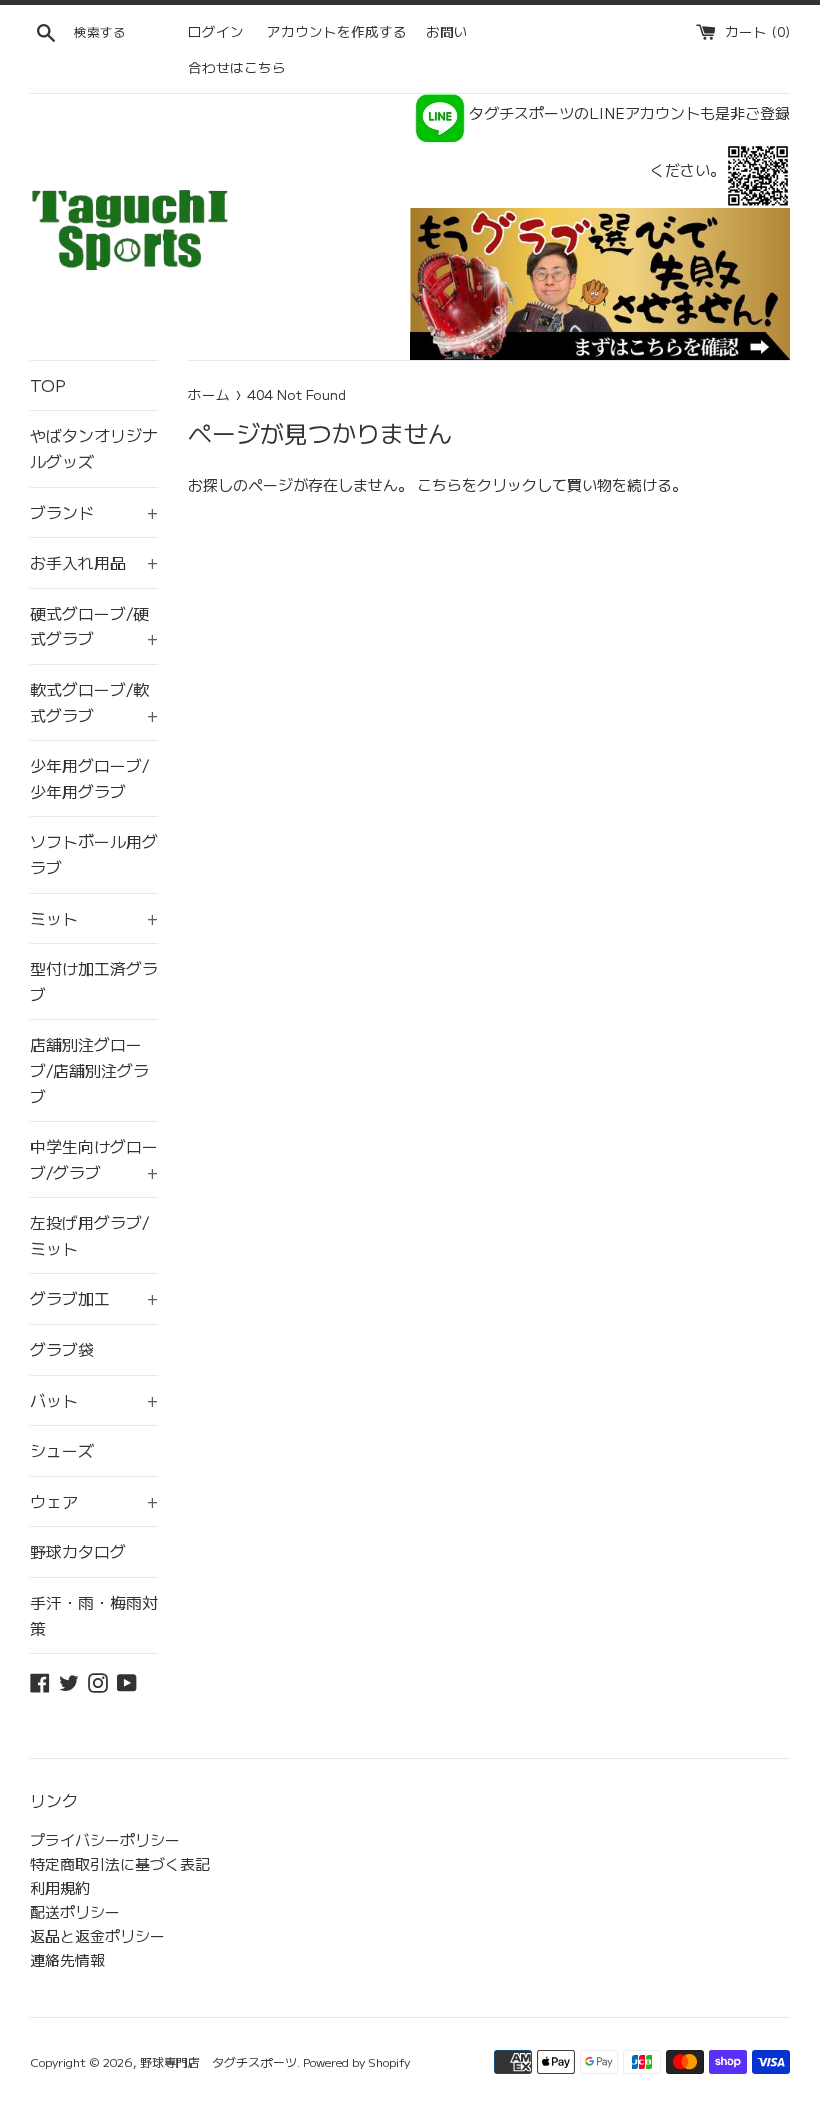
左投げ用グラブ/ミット (89, 1235)
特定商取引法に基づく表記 (120, 1863)
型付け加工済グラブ (94, 981)
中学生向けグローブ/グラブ (94, 1159)
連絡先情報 (67, 1959)
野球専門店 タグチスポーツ (218, 2061)
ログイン (216, 31)
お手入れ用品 (94, 562)
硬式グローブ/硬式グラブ (94, 626)
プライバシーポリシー (105, 1839)
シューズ (62, 1450)
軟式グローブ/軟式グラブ (94, 702)
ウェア (94, 1501)
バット (94, 1400)
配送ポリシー (75, 1911)
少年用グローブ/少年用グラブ (89, 778)
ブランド (94, 512)
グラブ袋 (62, 1349)
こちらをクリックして (492, 484)
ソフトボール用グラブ (94, 854)
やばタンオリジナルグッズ (94, 448)
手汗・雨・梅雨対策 (94, 1615)
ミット (94, 918)
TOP (48, 385)
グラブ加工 (94, 1298)
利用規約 (60, 1887)
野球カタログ (78, 1551)
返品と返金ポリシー (97, 1935)
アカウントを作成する (337, 31)
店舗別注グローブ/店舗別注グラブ (89, 1069)
